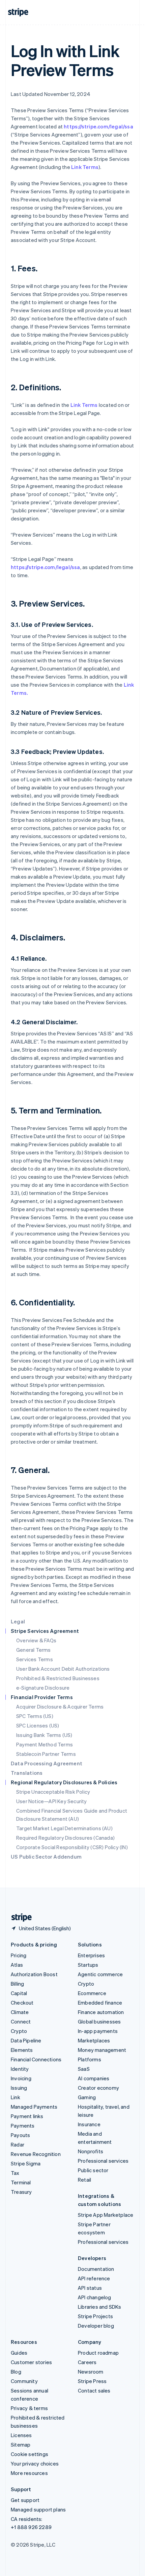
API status (90, 2288)
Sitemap (21, 2445)
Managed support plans (38, 2509)
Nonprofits (91, 2151)
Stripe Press (92, 2381)
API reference (94, 2278)
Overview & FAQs (36, 1640)
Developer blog (96, 2326)
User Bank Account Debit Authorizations (63, 1669)
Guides (19, 2353)
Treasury (21, 2192)
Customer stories (31, 2362)
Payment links (27, 2116)
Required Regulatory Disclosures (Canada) (65, 1838)
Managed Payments (34, 2107)
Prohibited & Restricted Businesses (58, 1678)
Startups (88, 1965)
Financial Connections (36, 2059)
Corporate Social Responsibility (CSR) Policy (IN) (72, 1847)
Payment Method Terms (45, 1744)
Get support (25, 2500)
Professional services (103, 2161)
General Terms (34, 1650)
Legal (18, 1621)
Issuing (19, 2088)
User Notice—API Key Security (52, 1801)
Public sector (93, 2170)
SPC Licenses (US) (38, 1725)
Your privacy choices (35, 2463)
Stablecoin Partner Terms (46, 1754)
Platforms (90, 2059)
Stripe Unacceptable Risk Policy (53, 1792)
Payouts (20, 2135)
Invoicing (21, 2078)
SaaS (84, 2069)
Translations (27, 1773)
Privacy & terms (29, 2408)
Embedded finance (100, 2003)
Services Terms (35, 1659)
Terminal (21, 2182)
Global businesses (99, 2021)
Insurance (89, 2124)
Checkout (22, 2003)
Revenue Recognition (36, 2154)
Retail (84, 2180)
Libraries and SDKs (100, 2307)
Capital (19, 1993)
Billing (17, 1984)
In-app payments (98, 2031)
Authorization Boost (34, 1974)
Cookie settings (30, 2454)
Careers (87, 2362)
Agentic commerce (100, 1974)
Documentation (96, 2269)
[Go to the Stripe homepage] (19, 1918)
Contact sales (94, 2390)
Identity (20, 2069)
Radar (18, 2144)
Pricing (19, 1955)
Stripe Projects (95, 2316)
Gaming (87, 2097)
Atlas (17, 1965)
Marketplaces (94, 2040)
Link (16, 2097)
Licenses (21, 2435)
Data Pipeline (26, 2040)
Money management (102, 2050)
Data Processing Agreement (47, 1763)
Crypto (19, 2031)
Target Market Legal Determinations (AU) (64, 1828)
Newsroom (91, 2372)
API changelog (95, 2297)
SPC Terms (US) (35, 1716)
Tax (15, 2173)
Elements (22, 2050)
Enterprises (91, 1955)
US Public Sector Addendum (46, 1857)
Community (24, 2381)
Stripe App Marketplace (106, 2215)
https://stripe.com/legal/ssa (98, 126)
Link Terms (85, 167)
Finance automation (101, 2012)
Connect (21, 2021)
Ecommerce (92, 1993)
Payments (23, 2126)
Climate (20, 2012)
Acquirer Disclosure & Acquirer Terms (60, 1707)
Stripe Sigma (26, 2163)
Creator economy (98, 2088)
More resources (29, 2473)
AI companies (94, 2078)
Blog (16, 2372)
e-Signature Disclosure (43, 1688)
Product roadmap (98, 2353)
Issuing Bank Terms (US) (44, 1735)
